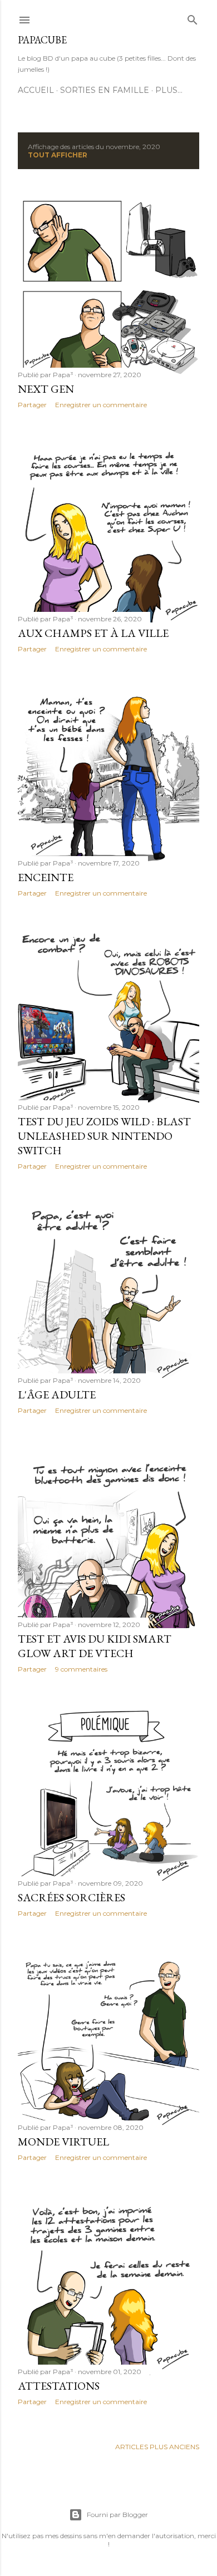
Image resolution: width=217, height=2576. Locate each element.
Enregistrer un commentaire (101, 405)
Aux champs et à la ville (93, 633)
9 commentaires (81, 1669)
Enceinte (46, 877)
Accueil (36, 90)
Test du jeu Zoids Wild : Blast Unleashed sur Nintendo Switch (104, 1136)
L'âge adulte (57, 1395)
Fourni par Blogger (117, 2515)
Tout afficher (58, 155)
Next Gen (46, 389)
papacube (42, 40)
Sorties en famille (105, 90)
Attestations (59, 2386)
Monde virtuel (63, 2142)
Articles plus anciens (157, 2447)
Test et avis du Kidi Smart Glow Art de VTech (95, 1646)
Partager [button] (32, 405)
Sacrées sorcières (71, 1897)
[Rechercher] (193, 18)
